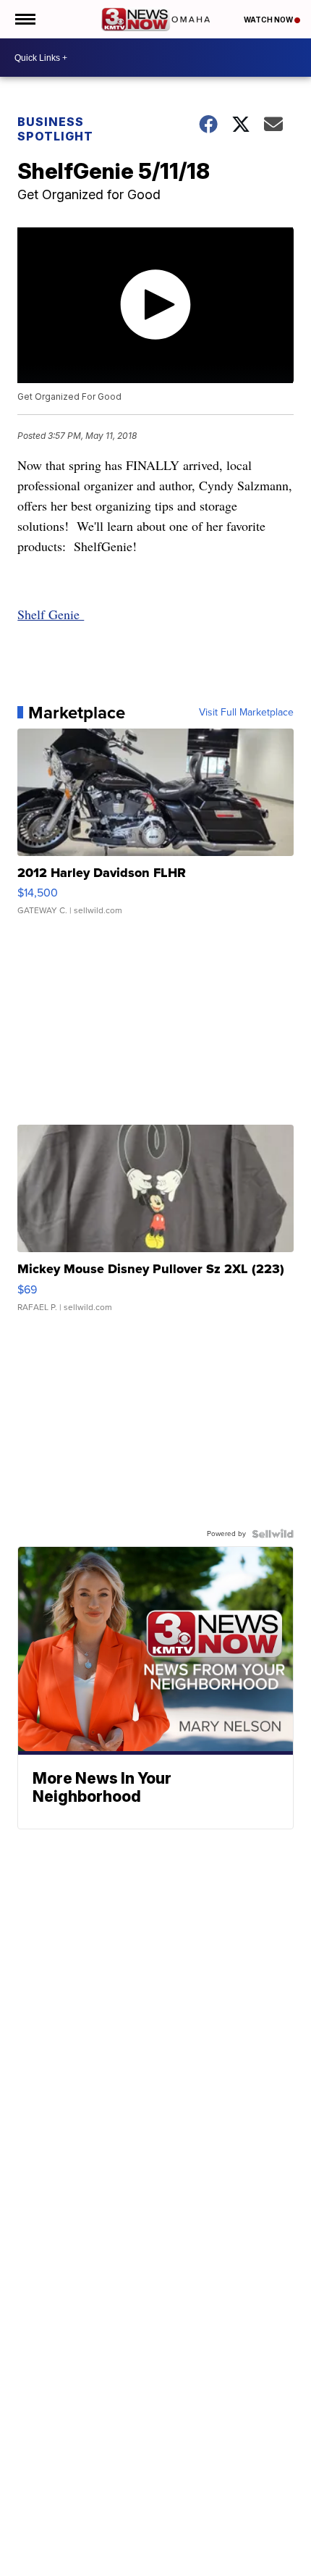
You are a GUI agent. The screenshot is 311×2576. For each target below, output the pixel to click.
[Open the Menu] (24, 19)
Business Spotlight (55, 129)
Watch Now (269, 20)
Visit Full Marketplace (246, 713)
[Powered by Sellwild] (273, 1534)
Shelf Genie (51, 614)
